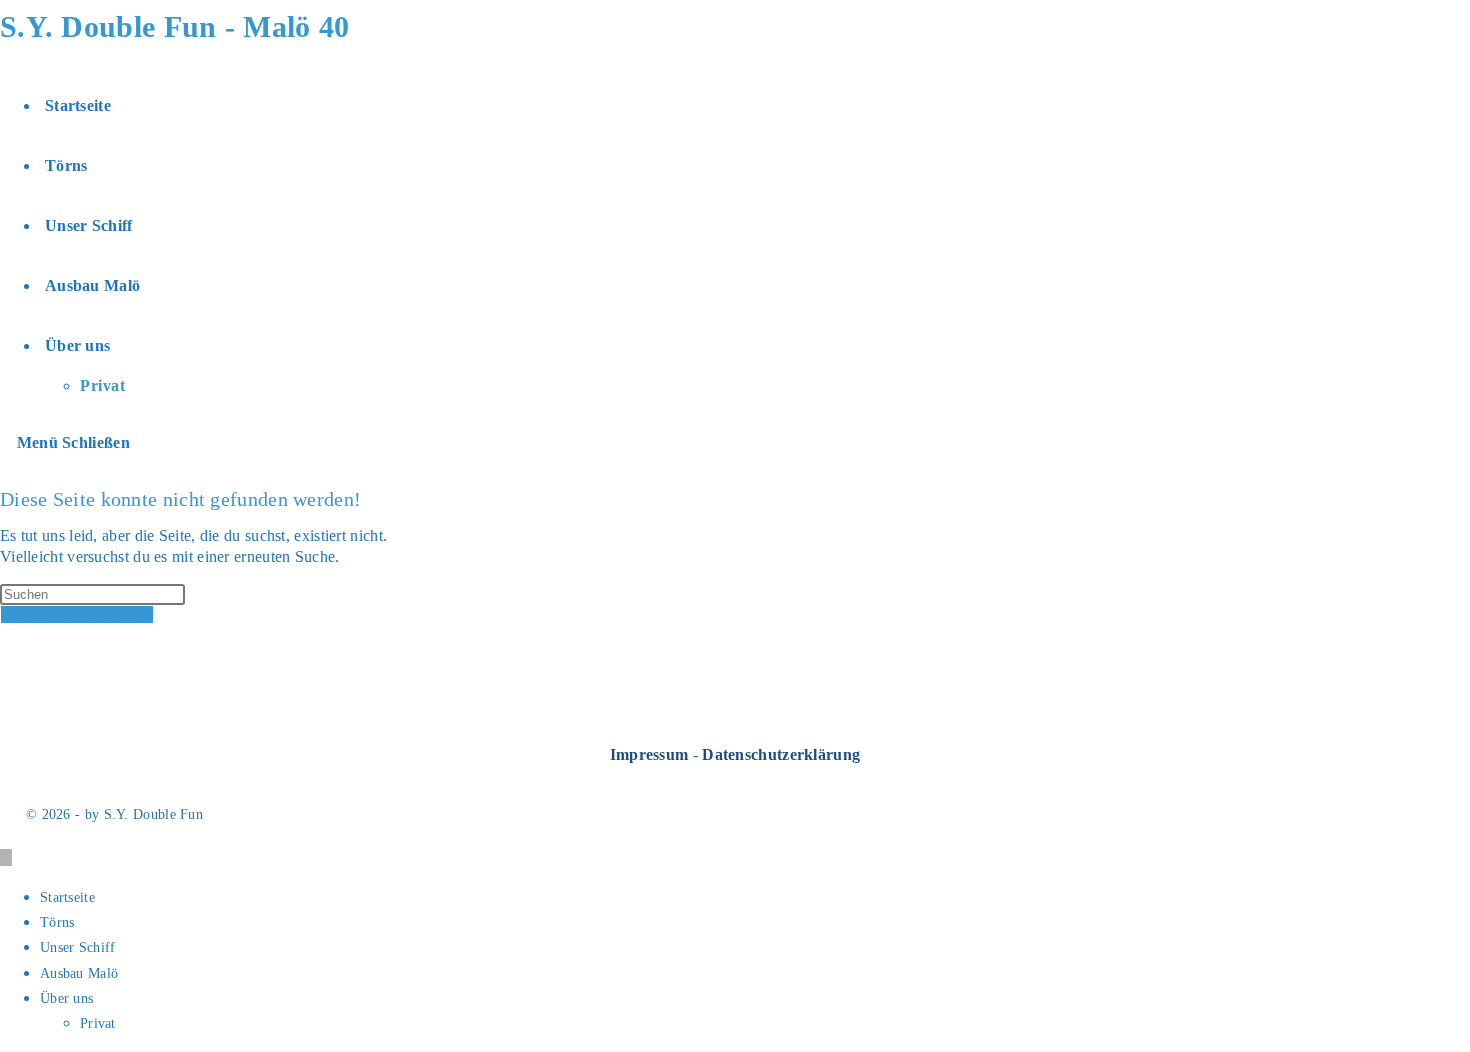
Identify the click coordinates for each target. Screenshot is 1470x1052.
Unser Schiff (78, 947)
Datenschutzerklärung (781, 754)
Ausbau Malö (79, 973)
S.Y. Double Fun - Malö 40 (175, 26)
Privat (98, 1023)
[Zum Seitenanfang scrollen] (6, 857)
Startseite (67, 897)
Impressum (649, 754)
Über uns (66, 998)
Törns (57, 922)
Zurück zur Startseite (77, 614)
